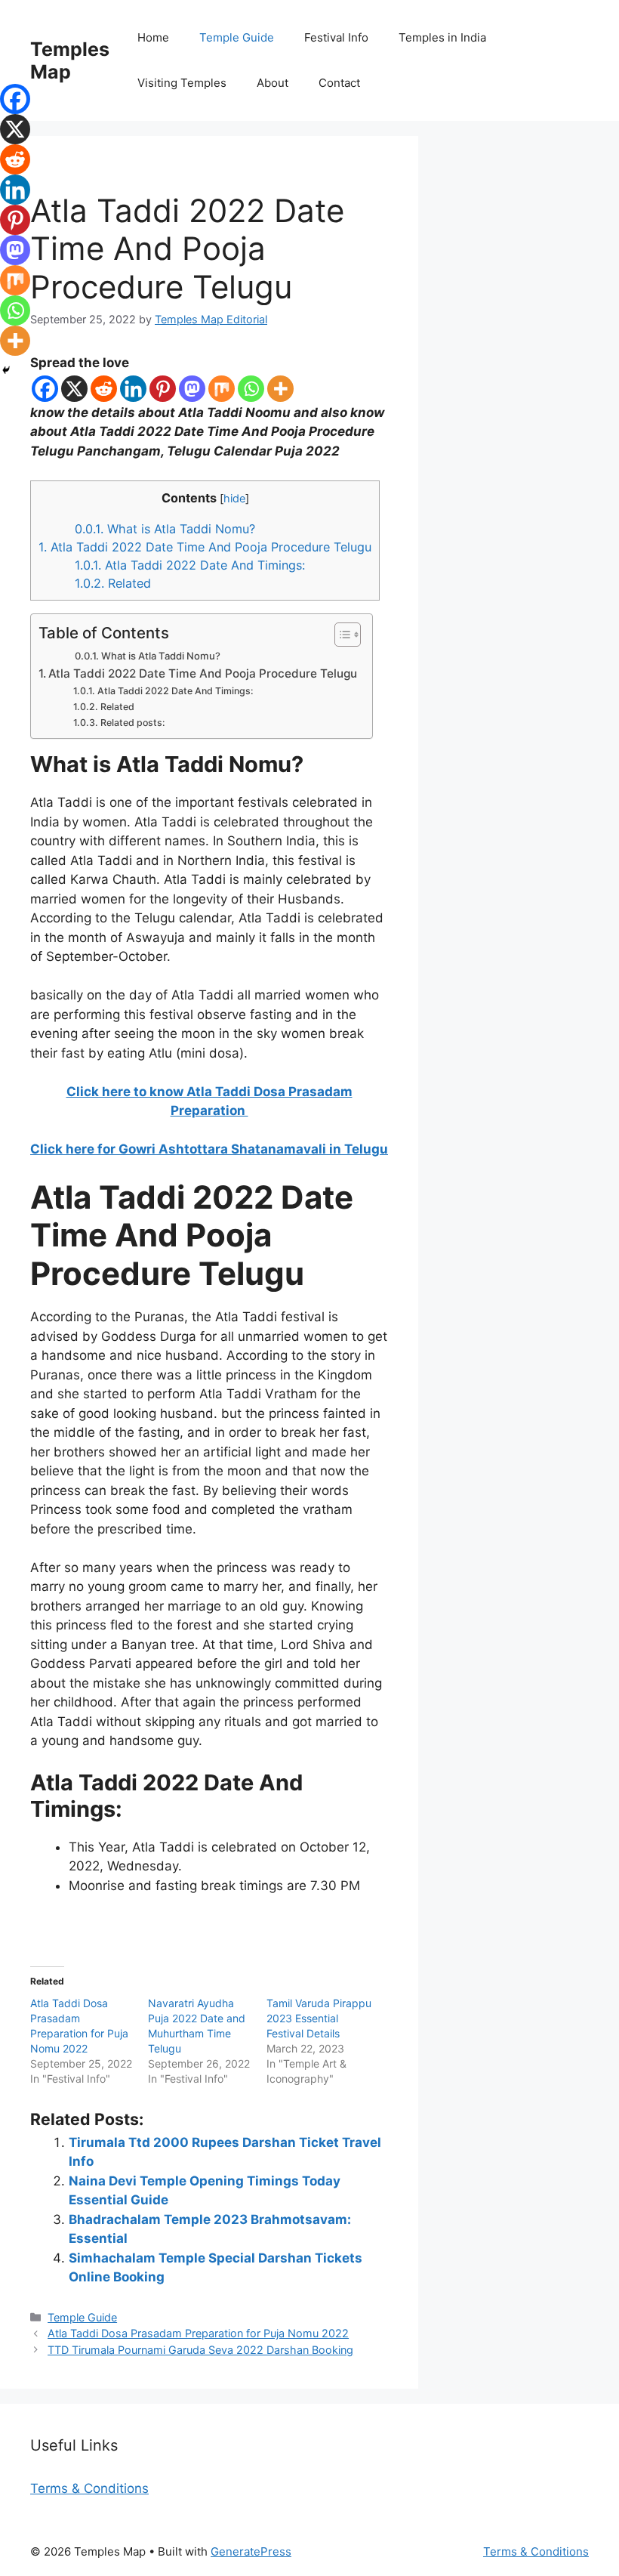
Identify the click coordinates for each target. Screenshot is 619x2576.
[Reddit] (104, 389)
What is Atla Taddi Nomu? (165, 529)
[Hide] (6, 370)
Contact (339, 83)
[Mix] (222, 389)
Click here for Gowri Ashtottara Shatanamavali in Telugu (209, 1149)
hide (234, 499)
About (273, 83)
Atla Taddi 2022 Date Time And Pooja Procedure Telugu (205, 547)
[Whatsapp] (251, 389)
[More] (280, 389)
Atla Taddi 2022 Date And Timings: (190, 565)
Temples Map (70, 60)
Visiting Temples (182, 83)
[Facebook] (45, 389)
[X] (74, 389)
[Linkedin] (133, 389)
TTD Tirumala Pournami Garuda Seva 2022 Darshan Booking (200, 2350)
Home (153, 37)
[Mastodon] (192, 389)
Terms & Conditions (89, 2488)
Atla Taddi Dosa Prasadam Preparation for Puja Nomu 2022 (198, 2333)
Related (113, 583)
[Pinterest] (163, 389)
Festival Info (336, 37)
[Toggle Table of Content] (340, 635)
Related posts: (132, 723)
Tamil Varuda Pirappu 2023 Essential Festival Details (319, 2018)
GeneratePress (251, 2551)
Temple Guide (237, 37)
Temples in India (442, 37)
